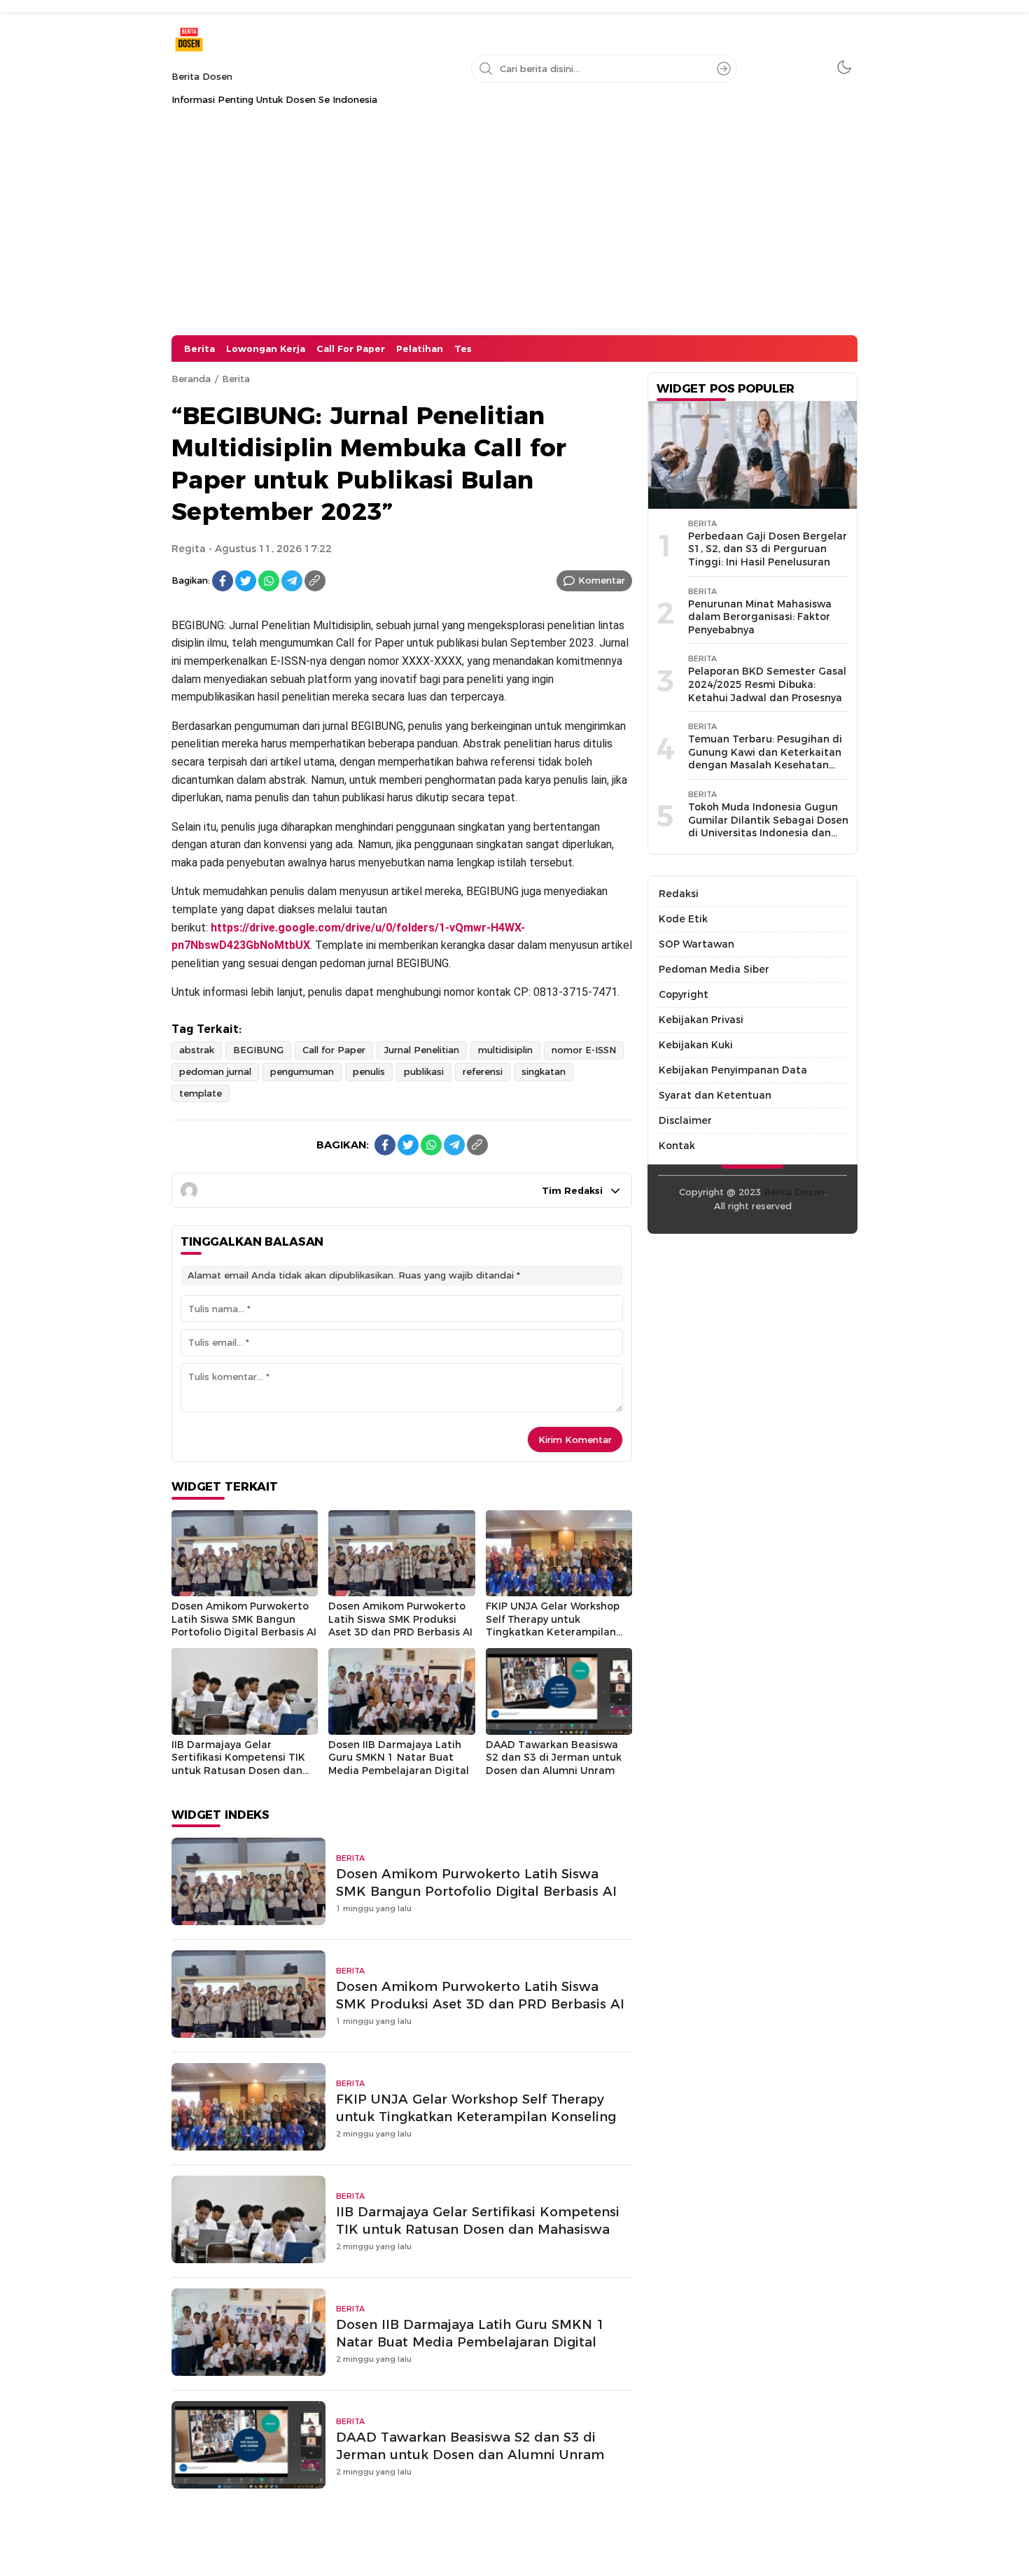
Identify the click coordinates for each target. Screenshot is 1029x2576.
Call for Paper (334, 1050)
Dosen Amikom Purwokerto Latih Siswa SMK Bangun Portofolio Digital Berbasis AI (244, 1619)
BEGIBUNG (258, 1050)
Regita (189, 549)
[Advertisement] (514, 230)
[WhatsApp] (269, 581)
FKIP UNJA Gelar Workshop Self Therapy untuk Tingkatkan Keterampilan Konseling (553, 1626)
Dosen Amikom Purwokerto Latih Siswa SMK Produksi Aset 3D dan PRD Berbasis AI (400, 1619)
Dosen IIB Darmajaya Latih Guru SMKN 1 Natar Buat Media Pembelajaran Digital (399, 1758)
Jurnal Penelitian (422, 1050)
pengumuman (302, 1071)
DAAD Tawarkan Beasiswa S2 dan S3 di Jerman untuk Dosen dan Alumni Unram (554, 1758)
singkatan (544, 1071)
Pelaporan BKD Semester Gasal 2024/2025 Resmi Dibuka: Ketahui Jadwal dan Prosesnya (767, 684)
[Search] (724, 69)
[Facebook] (223, 581)
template (201, 1093)
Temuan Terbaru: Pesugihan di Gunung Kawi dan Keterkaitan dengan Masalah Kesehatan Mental (765, 759)
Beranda (191, 379)
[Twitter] (246, 581)
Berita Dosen (202, 76)
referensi (483, 1071)
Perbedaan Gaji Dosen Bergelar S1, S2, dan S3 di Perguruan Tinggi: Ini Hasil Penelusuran (768, 549)
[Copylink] (315, 581)
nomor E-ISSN (584, 1050)
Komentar (602, 580)
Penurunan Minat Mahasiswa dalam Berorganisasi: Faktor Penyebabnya (760, 617)
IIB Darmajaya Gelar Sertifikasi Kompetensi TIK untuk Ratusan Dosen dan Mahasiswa (238, 1764)
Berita (236, 379)
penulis (369, 1071)
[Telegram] (292, 581)
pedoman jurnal (215, 1071)
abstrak (197, 1050)
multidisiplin (505, 1050)
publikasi (424, 1071)
